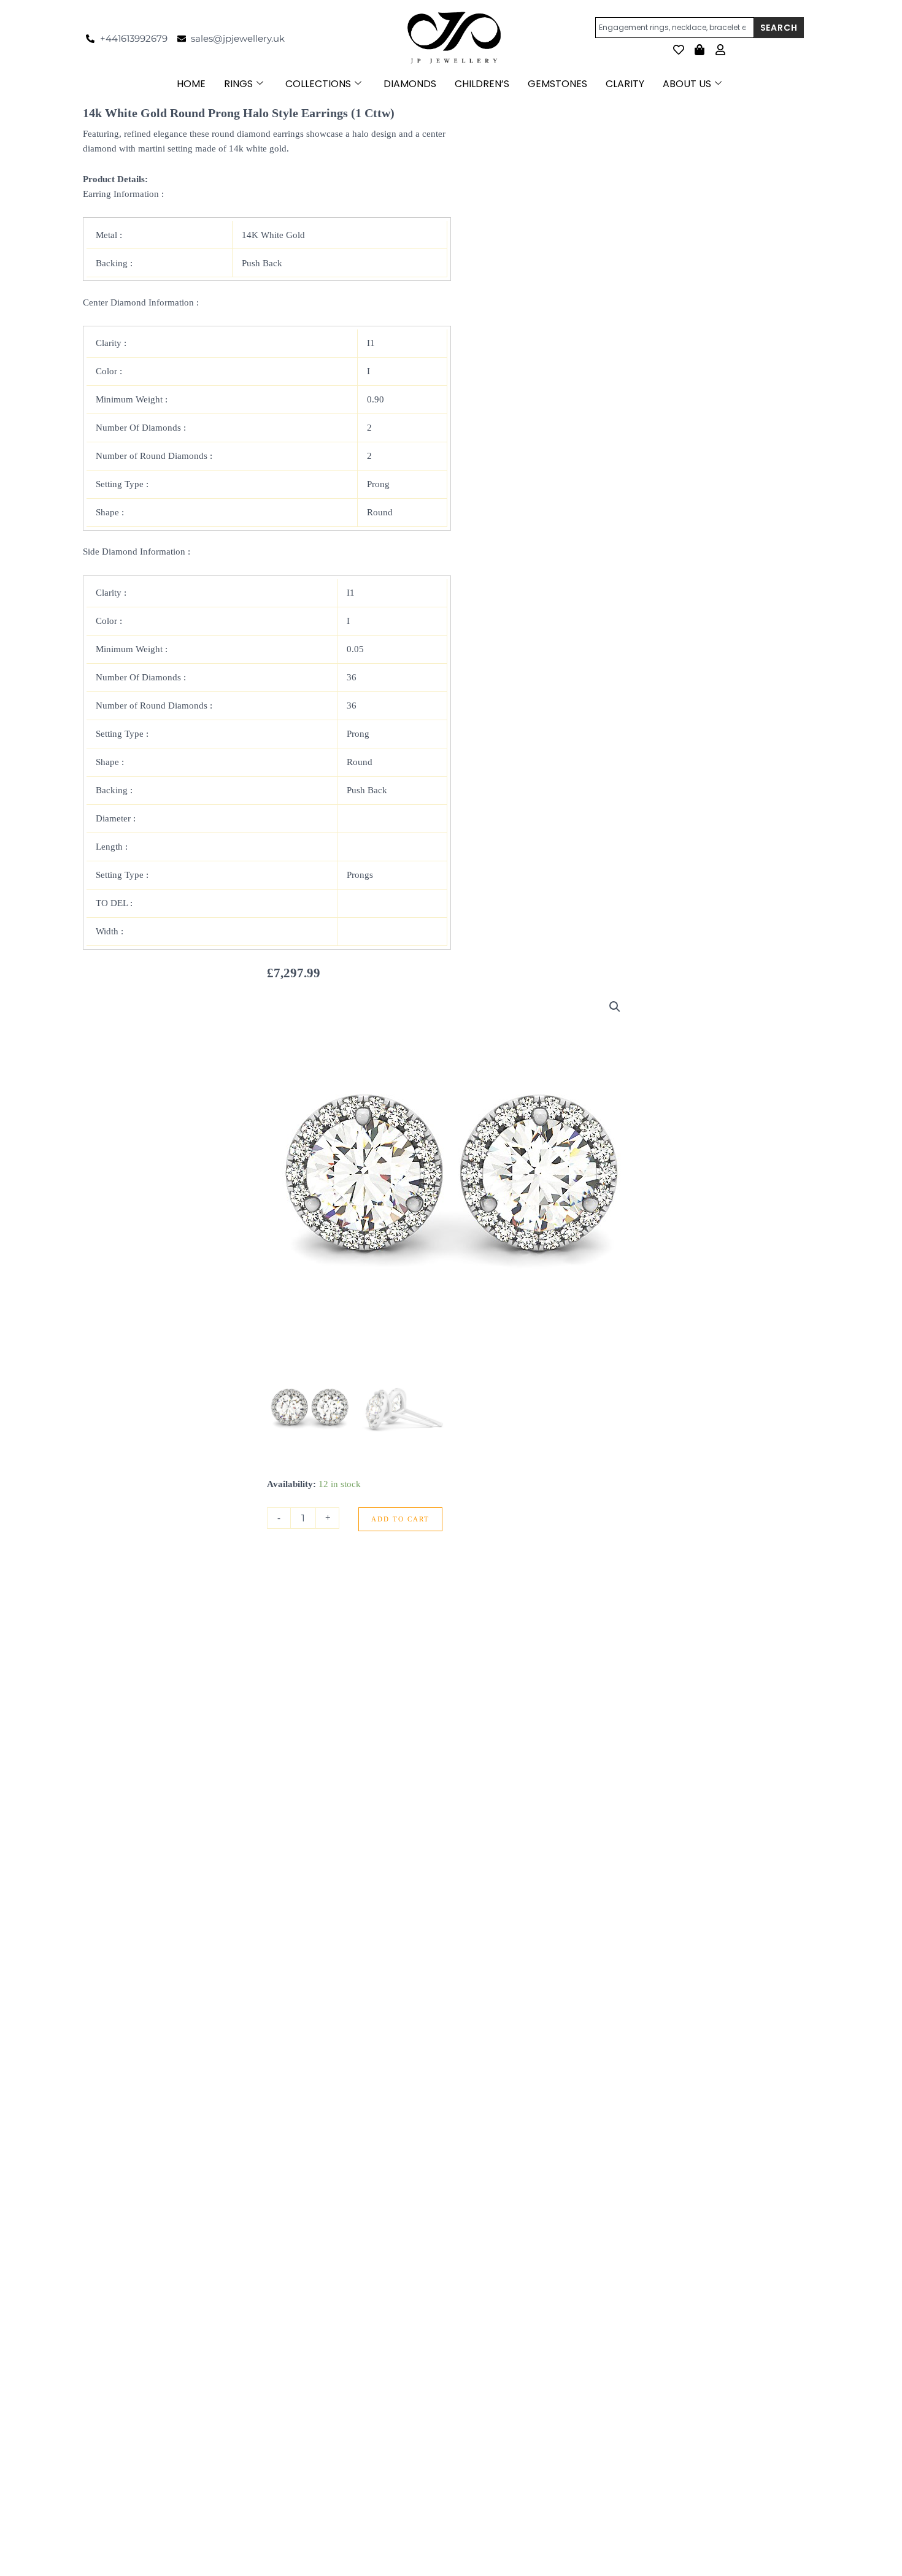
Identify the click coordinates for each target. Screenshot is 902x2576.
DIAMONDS (410, 84)
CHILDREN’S (482, 84)
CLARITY (625, 84)
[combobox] (675, 28)
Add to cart (400, 1519)
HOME (191, 84)
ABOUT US (687, 84)
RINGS (238, 84)
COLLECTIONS (318, 84)
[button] (615, 1007)
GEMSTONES (557, 84)
